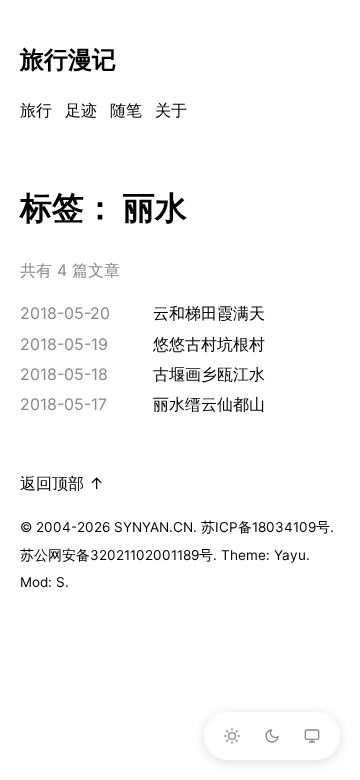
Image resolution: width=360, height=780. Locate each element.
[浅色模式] (232, 736)
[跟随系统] (312, 736)
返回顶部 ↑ (62, 483)
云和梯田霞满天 (209, 313)
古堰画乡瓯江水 (209, 374)
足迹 (81, 110)
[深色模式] (272, 736)
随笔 (126, 110)
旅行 (36, 110)
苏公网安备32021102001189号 (116, 555)
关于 (171, 110)
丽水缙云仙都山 (209, 404)
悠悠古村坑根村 (209, 344)
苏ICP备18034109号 (265, 527)
